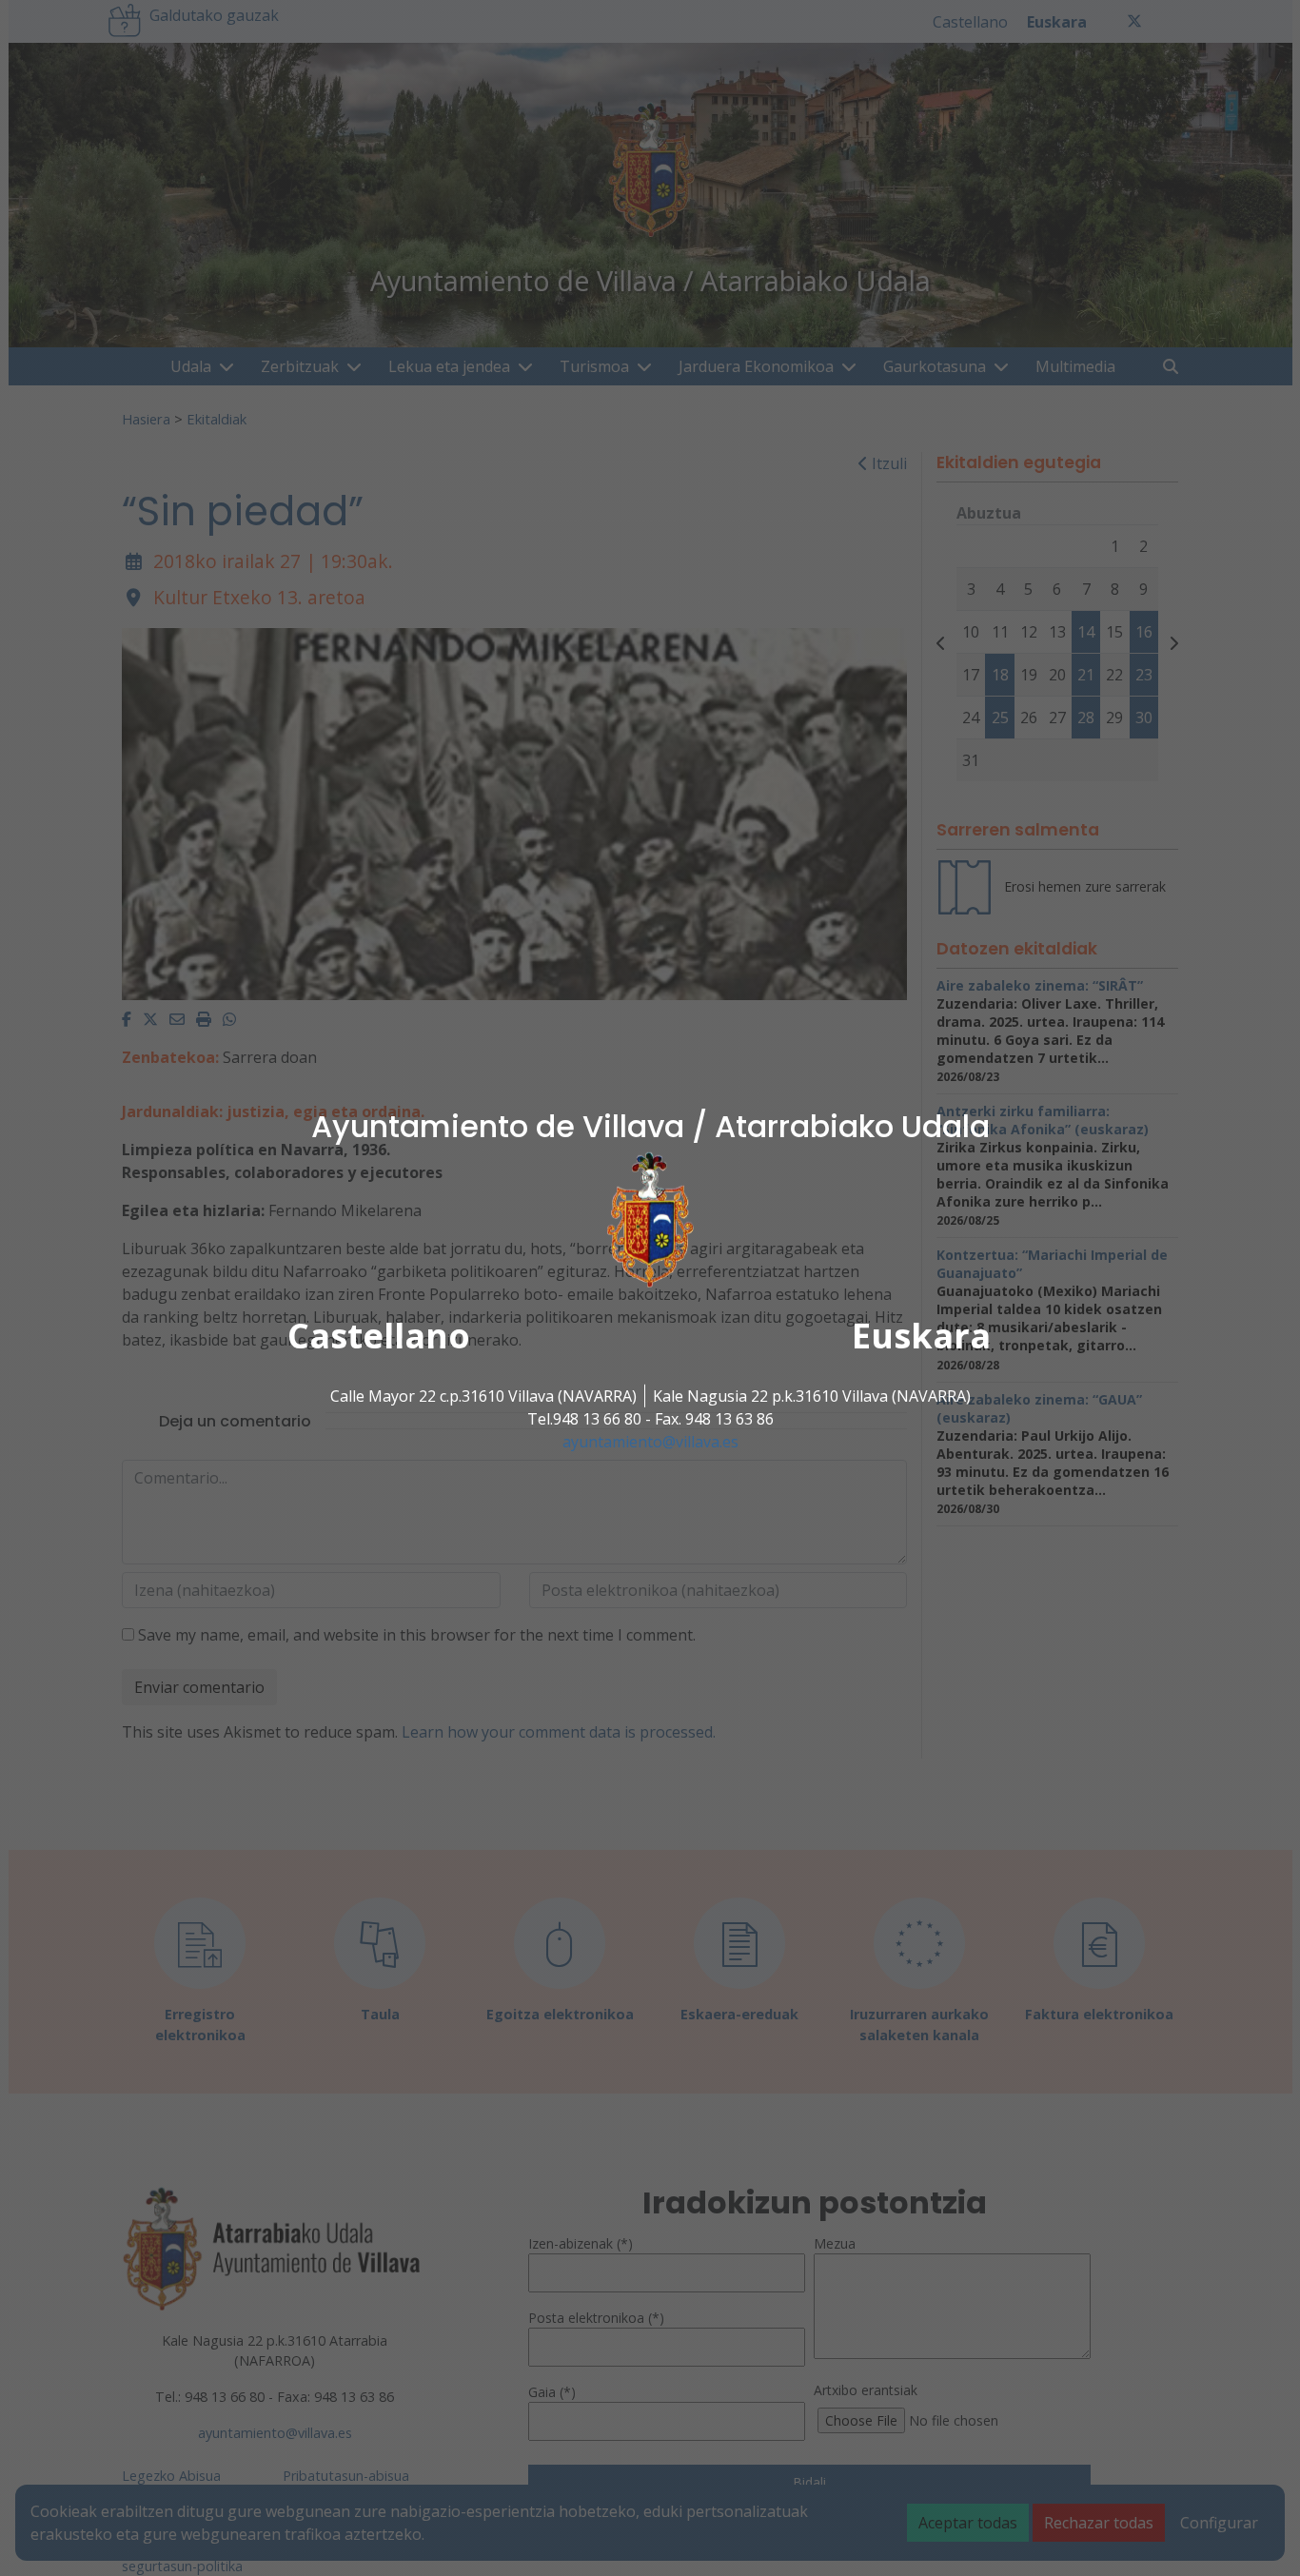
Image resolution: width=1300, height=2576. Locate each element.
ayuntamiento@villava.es (650, 1442)
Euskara (921, 1336)
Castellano (379, 1336)
